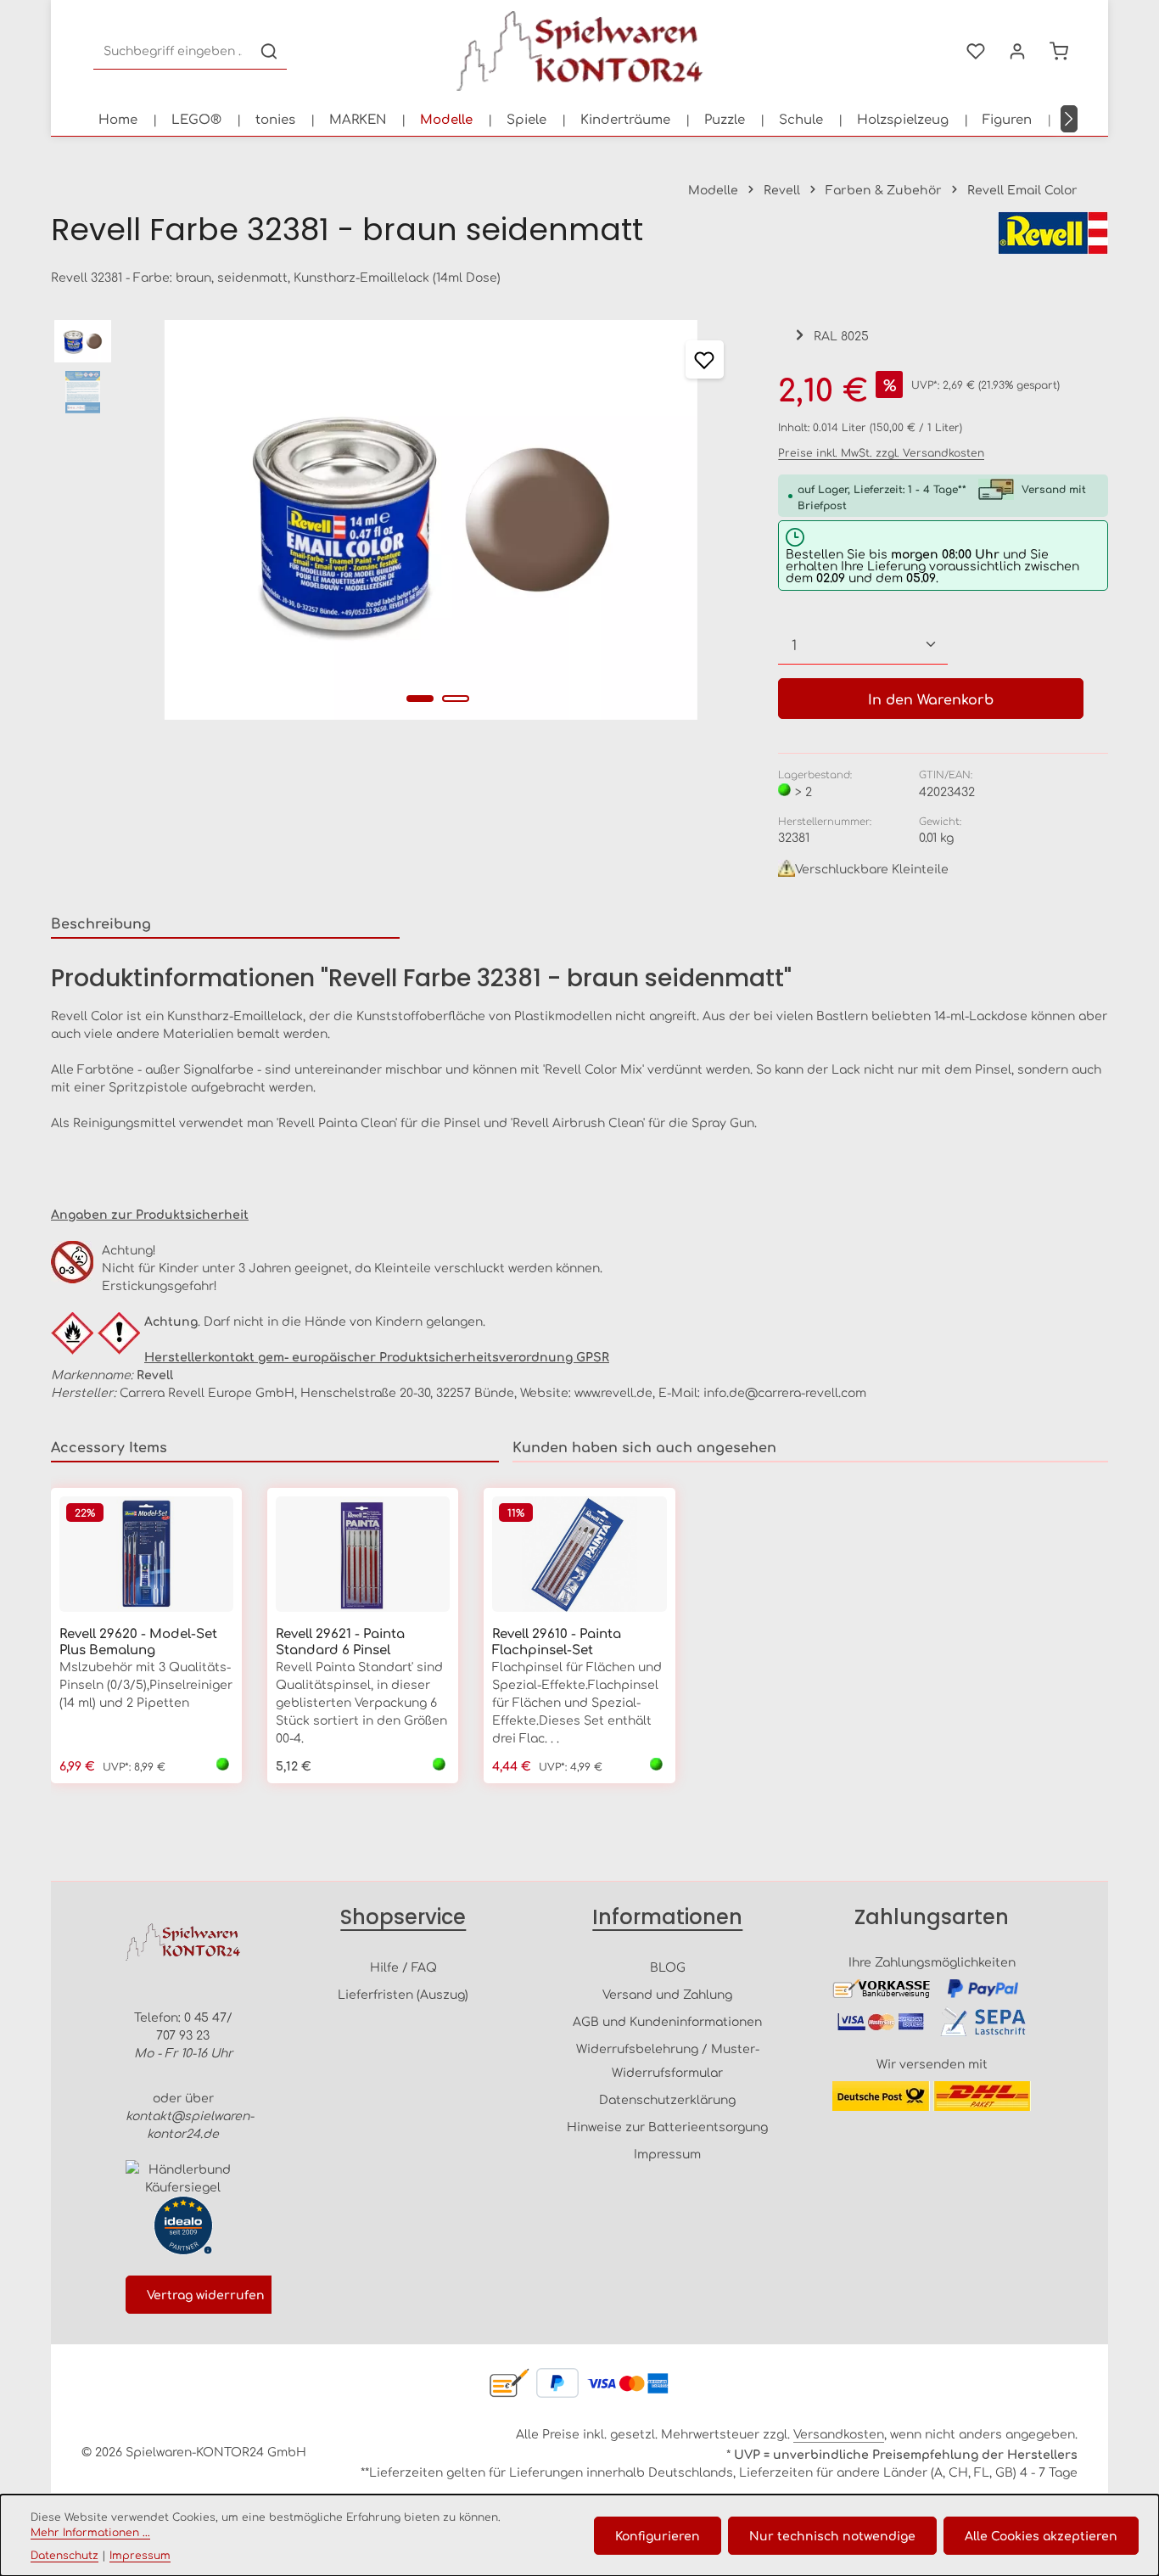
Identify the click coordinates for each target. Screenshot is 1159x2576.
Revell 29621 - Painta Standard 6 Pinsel (340, 1642)
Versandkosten (839, 2433)
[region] (398, 520)
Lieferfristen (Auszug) (403, 1994)
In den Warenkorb (931, 699)
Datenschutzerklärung (667, 2099)
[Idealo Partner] (183, 2225)
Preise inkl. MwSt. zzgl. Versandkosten (881, 452)
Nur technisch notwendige (832, 2535)
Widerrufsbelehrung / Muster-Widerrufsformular (668, 2060)
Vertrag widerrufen (206, 2294)
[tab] (225, 923)
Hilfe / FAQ (403, 1967)
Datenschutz (64, 2555)
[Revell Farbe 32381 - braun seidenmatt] (431, 520)
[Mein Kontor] (1017, 51)
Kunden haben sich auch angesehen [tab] (644, 1446)
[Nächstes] (1069, 119)
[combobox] (173, 51)
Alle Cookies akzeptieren (1041, 2535)
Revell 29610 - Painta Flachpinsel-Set (557, 1642)
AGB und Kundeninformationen (667, 2021)
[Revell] (1053, 233)
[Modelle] (446, 119)
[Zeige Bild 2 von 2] (456, 699)
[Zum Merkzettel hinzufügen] (705, 359)
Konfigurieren (658, 2535)
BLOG (668, 1967)
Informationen (667, 1917)
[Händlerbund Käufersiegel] (183, 2178)
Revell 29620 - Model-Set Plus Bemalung (138, 1642)
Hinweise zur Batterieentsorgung (667, 2126)
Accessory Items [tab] (109, 1446)
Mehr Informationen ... (90, 2532)
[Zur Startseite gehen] (579, 51)
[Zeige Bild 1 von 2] (420, 699)
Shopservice (403, 1917)
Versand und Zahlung (667, 1994)
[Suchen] (269, 51)
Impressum (667, 2153)
